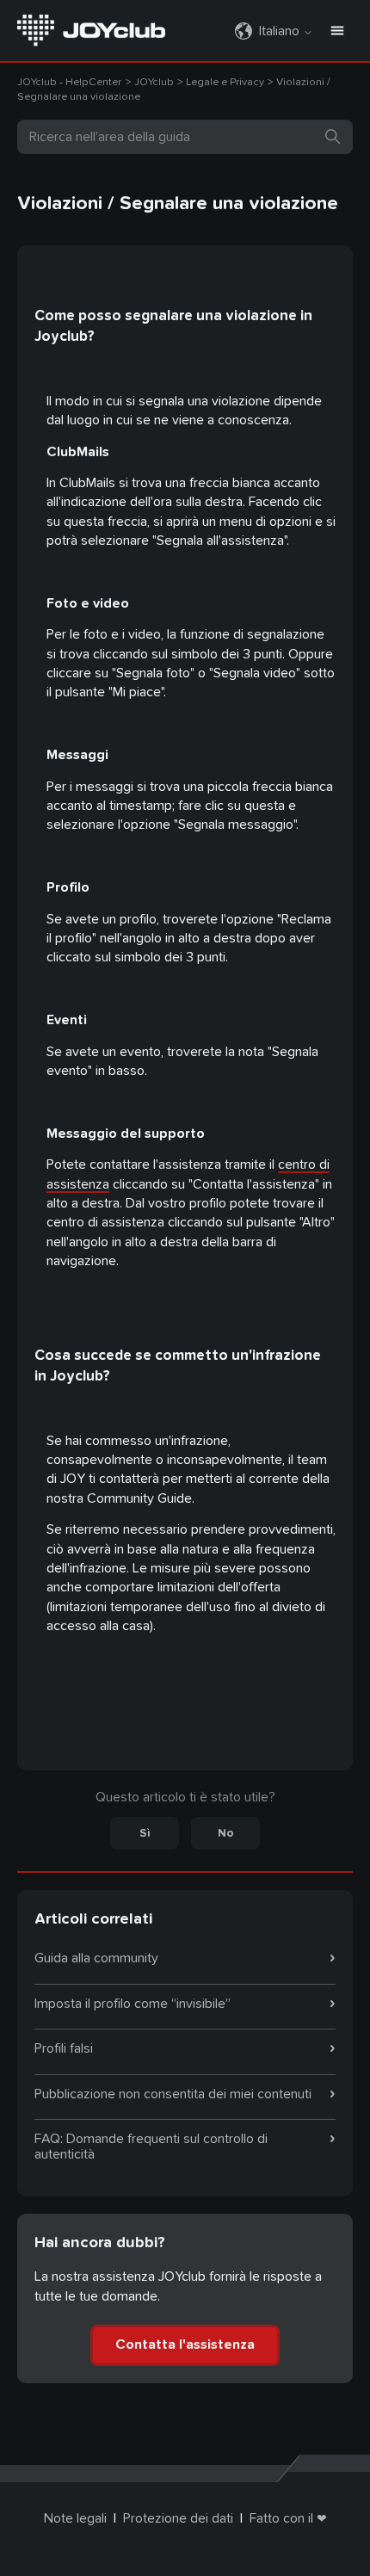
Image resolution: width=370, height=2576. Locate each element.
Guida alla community (96, 1958)
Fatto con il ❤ (288, 2518)
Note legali (75, 2518)
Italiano (281, 31)
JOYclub (155, 82)
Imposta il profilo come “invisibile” (133, 2004)
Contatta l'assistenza (185, 2344)
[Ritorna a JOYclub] (91, 29)
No (226, 1833)
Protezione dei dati (178, 2518)
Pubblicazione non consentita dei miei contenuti (173, 2094)
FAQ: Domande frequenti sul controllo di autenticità (151, 2147)
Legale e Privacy (225, 82)
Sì (145, 1833)
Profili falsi (64, 2048)
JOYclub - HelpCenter (69, 82)
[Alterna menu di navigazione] (337, 31)
